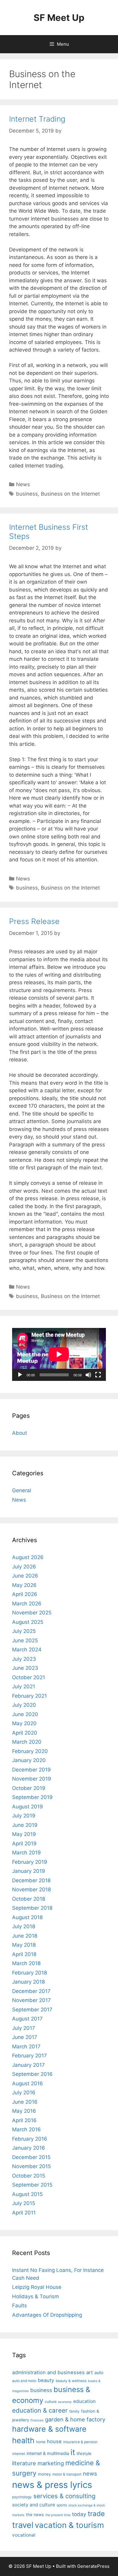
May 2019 (24, 1834)
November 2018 (31, 1889)
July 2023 (24, 1659)
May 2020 (24, 1723)
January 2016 (29, 2148)
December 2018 (31, 1880)
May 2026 (24, 1585)
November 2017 (31, 2000)
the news (35, 2515)
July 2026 (24, 1567)
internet (19, 2454)
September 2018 (32, 1908)
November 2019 (32, 1779)
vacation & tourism (69, 2525)
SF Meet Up (59, 18)
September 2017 (32, 2010)
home (41, 2442)
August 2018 (27, 1917)
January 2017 (28, 2065)
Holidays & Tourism (36, 2296)
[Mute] (88, 1375)
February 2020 (30, 1751)
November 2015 (31, 2166)
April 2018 (24, 1954)
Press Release (34, 921)
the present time (58, 2515)
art (90, 2372)
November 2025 (32, 1613)
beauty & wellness (71, 2381)
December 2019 (31, 1770)
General (22, 1490)
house (54, 2441)
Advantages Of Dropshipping (47, 2315)
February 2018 (29, 1973)
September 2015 (32, 2185)
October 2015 (29, 2176)
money (44, 2474)
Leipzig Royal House (37, 2287)
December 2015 (31, 2157)
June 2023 (25, 1668)
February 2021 (29, 1696)
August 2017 (27, 2019)
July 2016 (24, 2093)
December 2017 (31, 1991)
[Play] (20, 1375)
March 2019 (26, 1853)
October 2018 (29, 1899)
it (73, 2452)
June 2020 (25, 1714)
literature (24, 2463)
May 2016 (24, 2111)
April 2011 (24, 2213)
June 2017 (25, 2037)
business (27, 494)
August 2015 (27, 2194)
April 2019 (24, 1844)
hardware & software (49, 2429)
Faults (20, 2306)
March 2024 (27, 1650)
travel (23, 2525)
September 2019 (32, 1797)
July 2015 (24, 2203)
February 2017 (29, 2056)
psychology (22, 2497)
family (74, 2411)
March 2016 (26, 2129)
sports (62, 2505)
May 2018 (24, 1945)
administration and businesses (48, 2372)
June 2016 (25, 2102)
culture (51, 2402)
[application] (59, 1354)
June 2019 (25, 1825)
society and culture (34, 2505)
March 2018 (26, 1963)
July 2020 (24, 1705)
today (79, 2514)
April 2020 (25, 1733)
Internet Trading (37, 119)
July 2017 (24, 2028)
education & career (40, 2410)
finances (37, 2420)
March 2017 (26, 2047)
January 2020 (29, 1760)
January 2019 (29, 1871)
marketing (51, 2463)
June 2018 (25, 1936)
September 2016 (32, 2074)
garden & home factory (75, 2419)
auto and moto (24, 2381)
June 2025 (25, 1640)
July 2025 (24, 1631)
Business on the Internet (70, 494)
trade (96, 2514)
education (84, 2401)
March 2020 (27, 1742)
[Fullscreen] (98, 1375)
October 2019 (29, 1788)
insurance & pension (80, 2442)
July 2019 (24, 1816)
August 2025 (28, 1622)
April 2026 (25, 1594)
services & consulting (64, 2496)
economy (65, 2402)
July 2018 (24, 1926)
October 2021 (29, 1677)
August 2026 (28, 1557)
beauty (46, 2380)
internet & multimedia (48, 2453)
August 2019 (28, 1807)
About (20, 1433)
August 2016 (28, 2083)
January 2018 (28, 1982)
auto (99, 2373)
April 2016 (24, 2120)
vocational (24, 2535)
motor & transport (67, 2474)
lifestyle (84, 2453)
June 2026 (25, 1576)
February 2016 (30, 2139)
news (90, 2473)
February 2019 (30, 1862)
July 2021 (24, 1686)
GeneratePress (93, 2566)
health (23, 2440)
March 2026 (27, 1604)
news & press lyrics (52, 2485)
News (23, 484)
